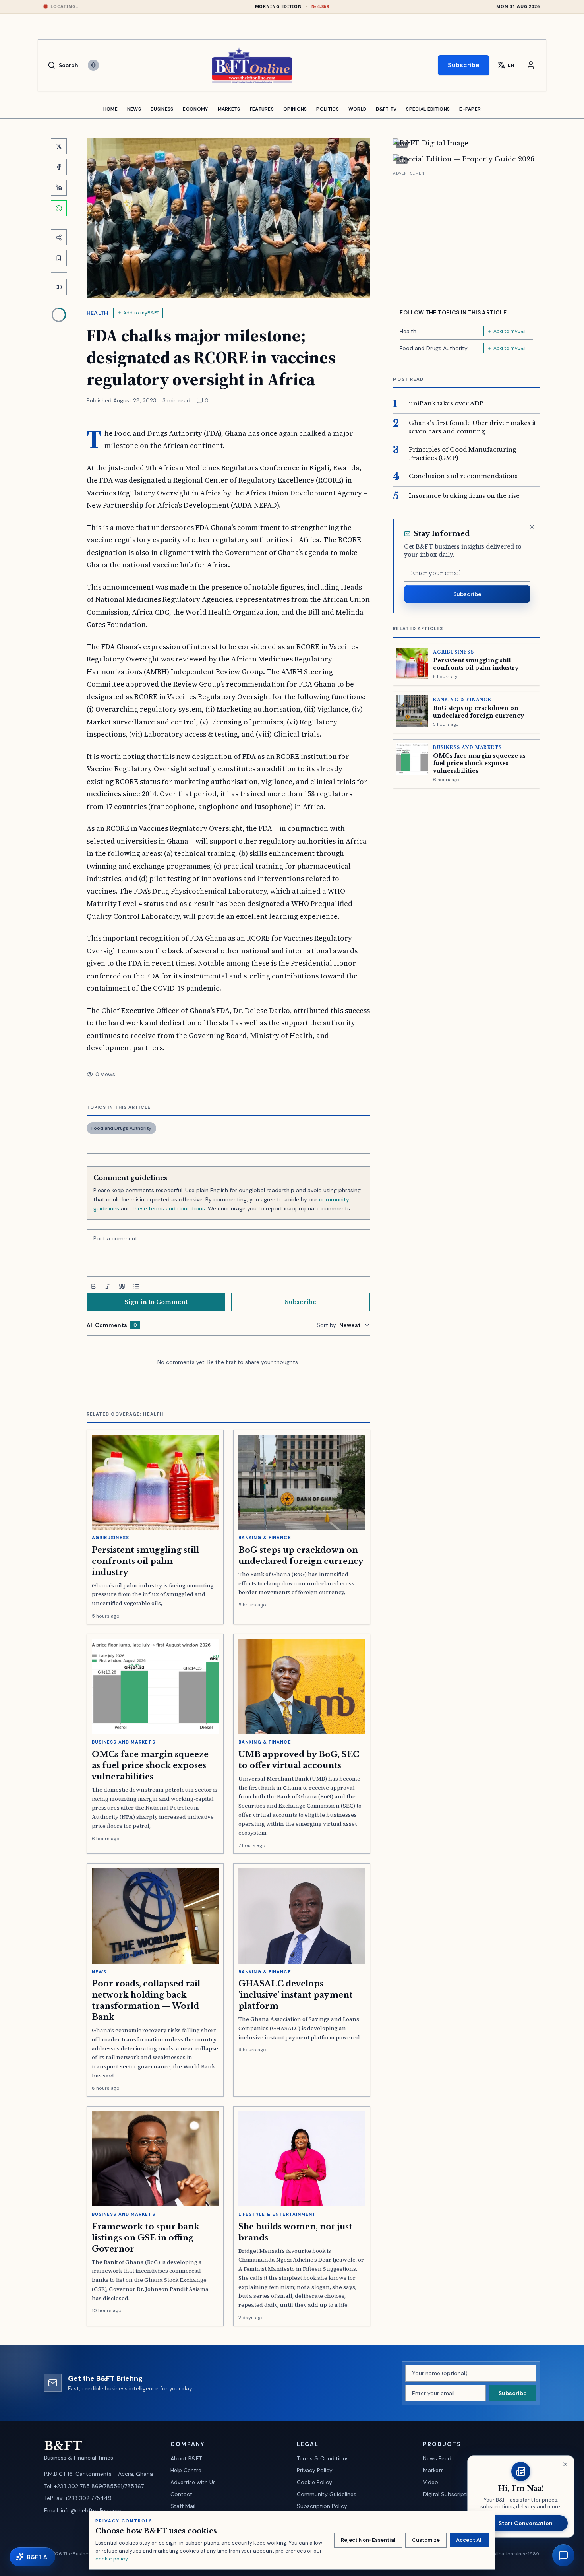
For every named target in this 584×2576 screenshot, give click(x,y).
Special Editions (428, 109)
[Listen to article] (59, 287)
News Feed (437, 2458)
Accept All (469, 2540)
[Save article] (59, 258)
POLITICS (327, 109)
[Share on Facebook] (59, 167)
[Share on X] (59, 146)
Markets (433, 2470)
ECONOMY (195, 109)
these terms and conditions (169, 1208)
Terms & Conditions (323, 2458)
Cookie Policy (314, 2482)
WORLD (358, 109)
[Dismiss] (532, 527)
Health (98, 313)
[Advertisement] (466, 233)
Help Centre (186, 2470)
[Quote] (122, 1286)
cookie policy (111, 2559)
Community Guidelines (327, 2494)
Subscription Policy (322, 2506)
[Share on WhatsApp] (59, 208)
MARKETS (229, 109)
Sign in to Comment (156, 1302)
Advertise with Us (193, 2482)
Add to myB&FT (141, 313)
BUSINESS (162, 109)
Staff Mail (183, 2506)
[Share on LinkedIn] (59, 188)
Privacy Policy (315, 2470)
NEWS (134, 109)
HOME (110, 109)
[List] (136, 1286)
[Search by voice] (93, 65)
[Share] (59, 237)
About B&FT (186, 2458)
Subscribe (464, 65)
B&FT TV (386, 109)
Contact (181, 2494)
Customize (426, 2540)
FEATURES (262, 109)
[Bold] (93, 1286)
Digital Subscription (449, 2494)
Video (431, 2482)
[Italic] (108, 1286)
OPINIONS (295, 109)
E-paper (470, 109)
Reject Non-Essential (368, 2540)
